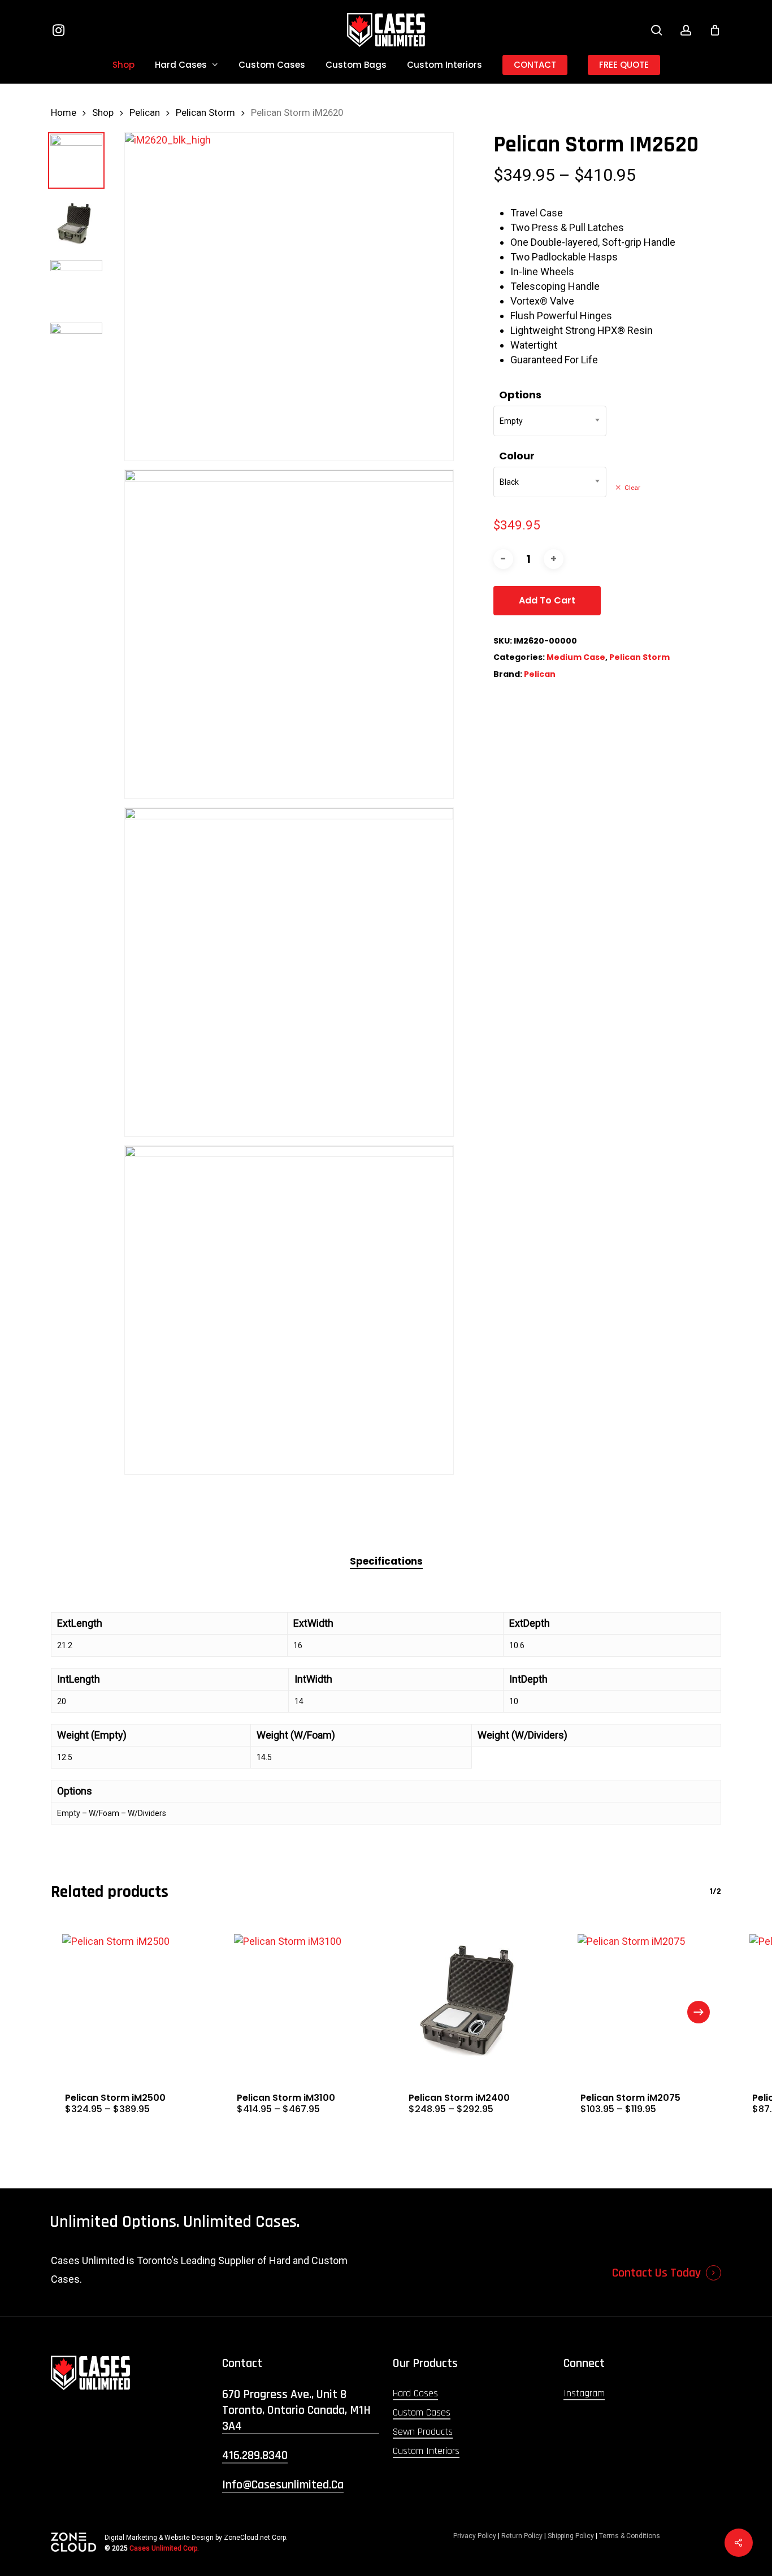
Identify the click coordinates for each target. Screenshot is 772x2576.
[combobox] (550, 421)
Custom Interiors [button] (426, 2451)
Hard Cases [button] (415, 2393)
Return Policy (522, 2536)
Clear (632, 488)
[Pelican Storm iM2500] (128, 2000)
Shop (103, 113)
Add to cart (547, 600)
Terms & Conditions (630, 2536)
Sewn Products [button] (423, 2432)
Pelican (145, 113)
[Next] (699, 2012)
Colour (517, 456)
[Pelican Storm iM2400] (472, 2000)
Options (520, 395)
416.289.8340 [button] (255, 2456)
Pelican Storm (205, 113)
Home (64, 113)
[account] (686, 30)
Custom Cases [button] (422, 2412)
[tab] (386, 1561)
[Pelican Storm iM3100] (300, 2000)
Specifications (386, 1561)
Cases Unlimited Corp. (164, 2548)
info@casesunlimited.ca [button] (283, 2485)
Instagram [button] (584, 2393)
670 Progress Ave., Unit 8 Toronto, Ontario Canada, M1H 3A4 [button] (296, 2410)
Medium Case (576, 657)
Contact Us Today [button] (656, 2273)
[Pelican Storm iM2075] (644, 2000)
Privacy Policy (475, 2536)
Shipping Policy (571, 2536)
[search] (657, 30)
